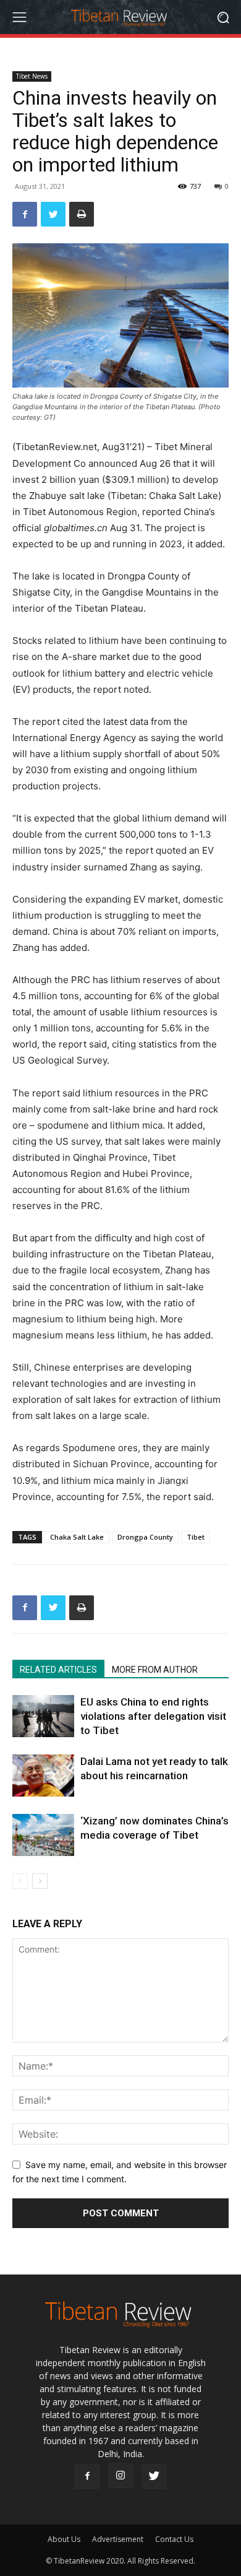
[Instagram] (120, 2476)
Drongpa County (145, 1537)
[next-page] (40, 1881)
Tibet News (32, 76)
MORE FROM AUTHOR (155, 1670)
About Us (64, 2539)
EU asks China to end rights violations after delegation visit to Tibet (153, 1716)
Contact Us (174, 2539)
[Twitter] (53, 214)
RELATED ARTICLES (58, 1670)
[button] (223, 17)
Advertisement (118, 2539)
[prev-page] (20, 1881)
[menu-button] (19, 17)
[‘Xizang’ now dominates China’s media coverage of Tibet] (43, 1835)
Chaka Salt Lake (77, 1537)
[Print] (82, 214)
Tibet (196, 1537)
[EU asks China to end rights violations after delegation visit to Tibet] (43, 1716)
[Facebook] (25, 214)
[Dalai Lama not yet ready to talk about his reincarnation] (43, 1776)
